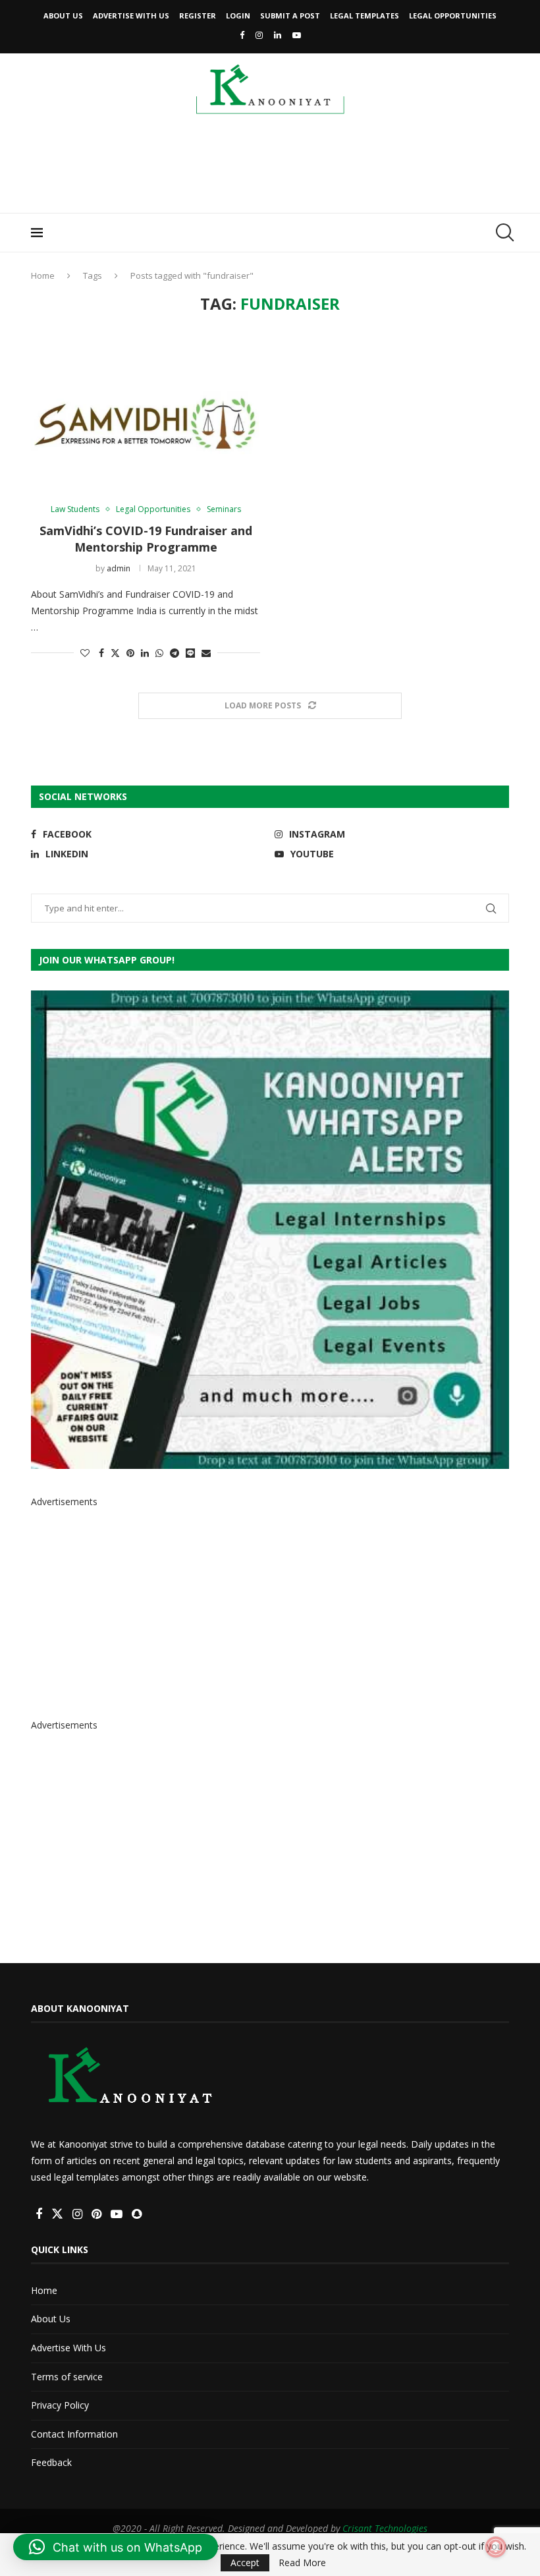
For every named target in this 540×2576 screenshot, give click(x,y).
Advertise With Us (131, 15)
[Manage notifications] (496, 2547)
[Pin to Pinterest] (130, 653)
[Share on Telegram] (175, 653)
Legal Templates (364, 15)
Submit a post (290, 15)
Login (238, 15)
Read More (302, 2563)
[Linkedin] (278, 35)
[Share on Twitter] (115, 653)
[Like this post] (85, 653)
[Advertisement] (270, 168)
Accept (245, 2562)
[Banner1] (270, 1230)
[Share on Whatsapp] (159, 653)
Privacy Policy (60, 2405)
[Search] (502, 233)
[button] (116, 2547)
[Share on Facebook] (101, 653)
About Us (63, 15)
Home (43, 275)
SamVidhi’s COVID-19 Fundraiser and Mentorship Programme (146, 538)
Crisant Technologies (385, 2528)
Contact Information (74, 2434)
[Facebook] (242, 35)
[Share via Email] (206, 653)
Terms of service (67, 2377)
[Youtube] (297, 35)
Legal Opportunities (453, 15)
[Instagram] (259, 35)
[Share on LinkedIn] (145, 653)
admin (119, 568)
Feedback (51, 2462)
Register (198, 15)
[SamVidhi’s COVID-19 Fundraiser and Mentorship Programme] (146, 410)
